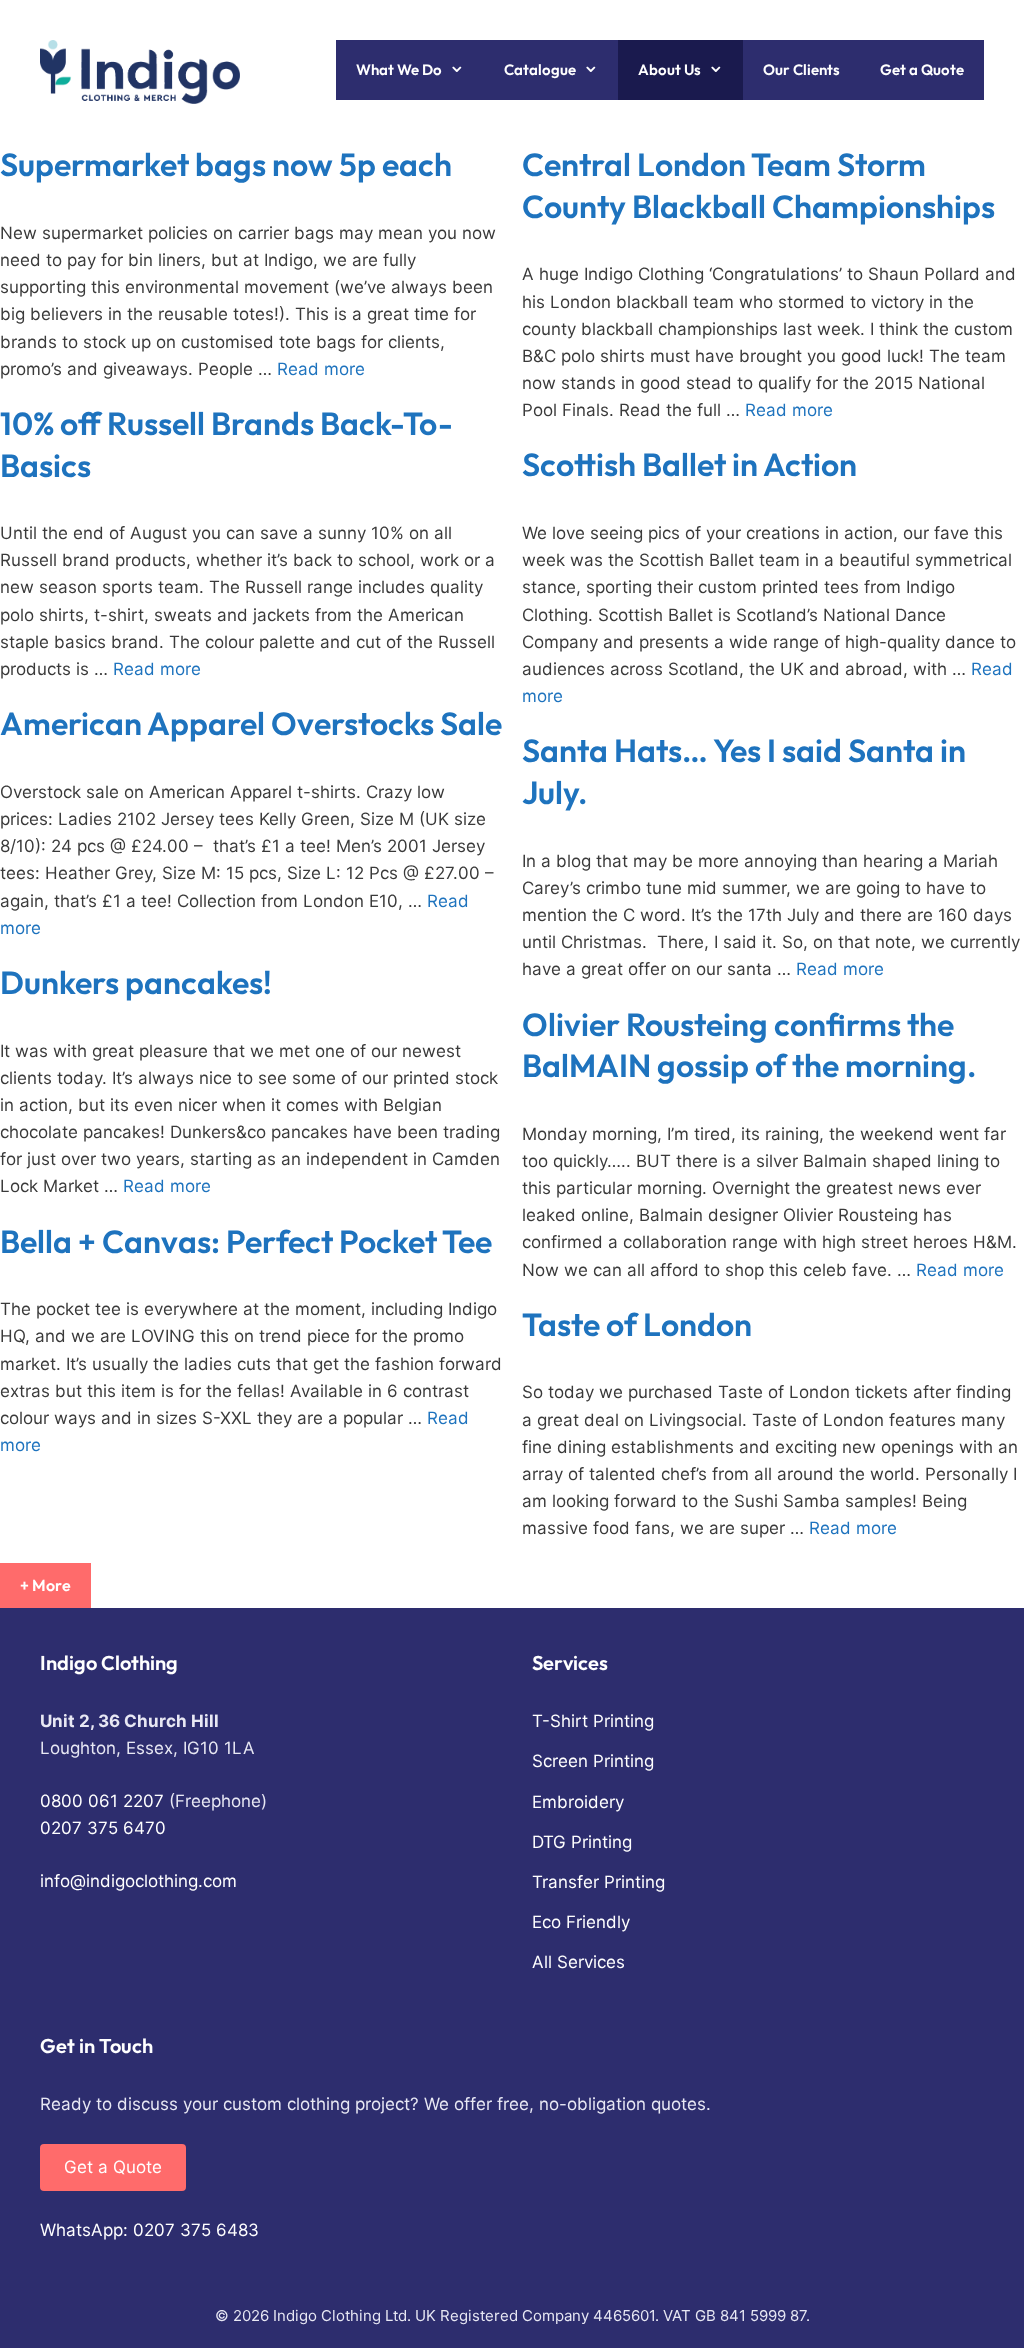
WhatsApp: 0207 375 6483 (149, 2230)
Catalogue (540, 69)
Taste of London (637, 1324)
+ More (45, 1585)
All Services (578, 1962)
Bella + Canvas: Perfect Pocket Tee (246, 1241)
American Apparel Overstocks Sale (251, 723)
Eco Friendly (581, 1922)
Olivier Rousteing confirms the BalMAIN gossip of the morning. (749, 1045)
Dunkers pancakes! (136, 982)
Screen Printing (593, 1761)
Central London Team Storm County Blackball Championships (758, 185)
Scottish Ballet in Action (689, 464)
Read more (321, 369)
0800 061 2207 (102, 1801)
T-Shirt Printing (593, 1721)
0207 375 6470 (103, 1828)
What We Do (399, 69)
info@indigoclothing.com (138, 1881)
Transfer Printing (598, 1882)
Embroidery (578, 1802)
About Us (669, 69)
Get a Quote (922, 69)
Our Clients (801, 69)
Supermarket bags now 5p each (226, 164)
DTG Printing (582, 1842)
